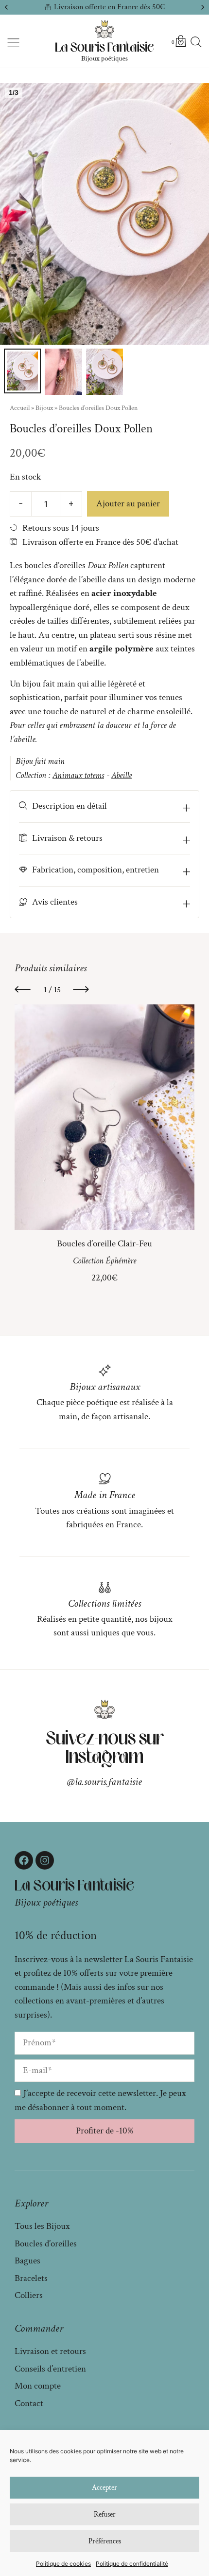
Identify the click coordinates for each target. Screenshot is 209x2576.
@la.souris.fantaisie (104, 1782)
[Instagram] (45, 1860)
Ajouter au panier (128, 504)
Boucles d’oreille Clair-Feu (104, 1243)
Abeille (122, 775)
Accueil (20, 408)
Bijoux (44, 408)
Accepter (104, 2488)
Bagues (27, 2261)
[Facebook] (24, 1860)
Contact (29, 2403)
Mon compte (38, 2386)
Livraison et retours (50, 2351)
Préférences (105, 2541)
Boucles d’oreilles (46, 2244)
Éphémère (121, 1261)
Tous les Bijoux (42, 2226)
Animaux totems (78, 775)
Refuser (105, 2514)
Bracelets (31, 2278)
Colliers (29, 2295)
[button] (6, 7)
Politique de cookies (63, 2564)
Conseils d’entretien (50, 2369)
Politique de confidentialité (132, 2564)
